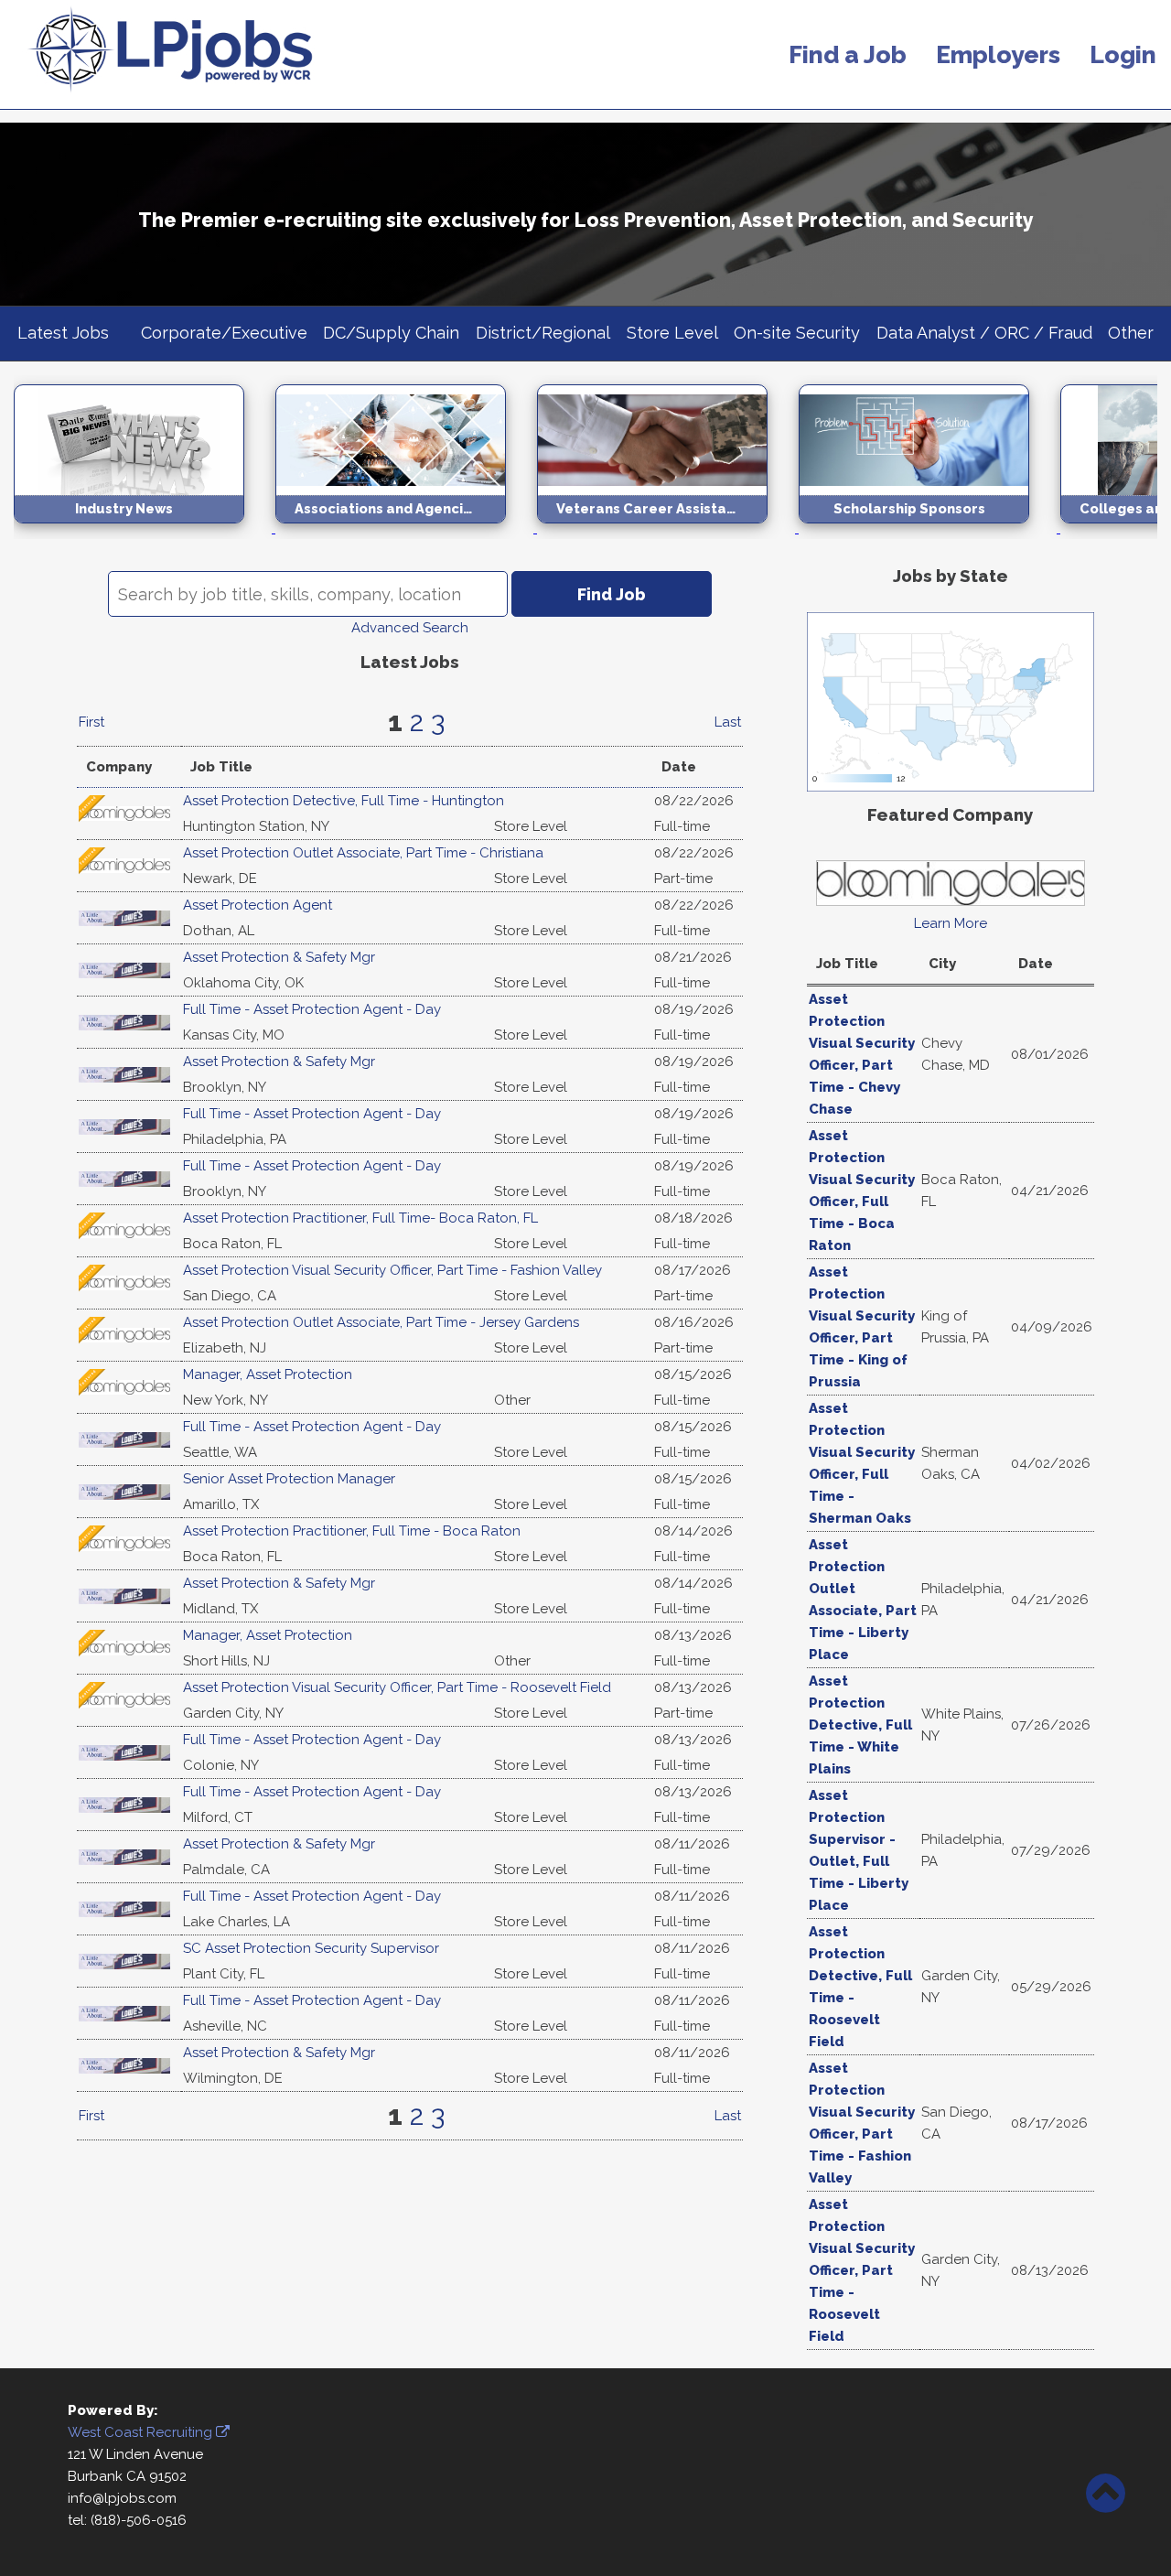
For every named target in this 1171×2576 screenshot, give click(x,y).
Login (1123, 54)
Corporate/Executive (224, 333)
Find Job (612, 594)
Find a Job (848, 54)
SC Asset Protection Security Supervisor (311, 1948)
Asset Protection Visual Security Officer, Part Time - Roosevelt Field (397, 1687)
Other (1131, 333)
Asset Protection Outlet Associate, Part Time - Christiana (363, 853)
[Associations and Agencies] (406, 528)
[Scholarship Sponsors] (929, 528)
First (91, 722)
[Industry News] (145, 528)
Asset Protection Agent (258, 905)
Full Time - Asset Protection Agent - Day (312, 1009)
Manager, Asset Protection (268, 1374)
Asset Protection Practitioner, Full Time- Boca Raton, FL (360, 1218)
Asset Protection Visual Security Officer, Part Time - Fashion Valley (392, 1270)
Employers (998, 54)
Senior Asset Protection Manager (289, 1479)
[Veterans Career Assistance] (668, 528)
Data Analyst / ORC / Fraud (984, 333)
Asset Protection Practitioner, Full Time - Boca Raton (352, 1531)
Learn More (951, 923)
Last (728, 722)
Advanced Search (410, 628)
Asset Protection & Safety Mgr (279, 957)
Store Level (672, 333)
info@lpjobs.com (122, 2498)
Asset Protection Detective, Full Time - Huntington (344, 801)
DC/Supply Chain (391, 333)
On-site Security (797, 333)
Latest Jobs (63, 333)
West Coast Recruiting (142, 2432)
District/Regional (543, 333)
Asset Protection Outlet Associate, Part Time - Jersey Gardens (381, 1322)
